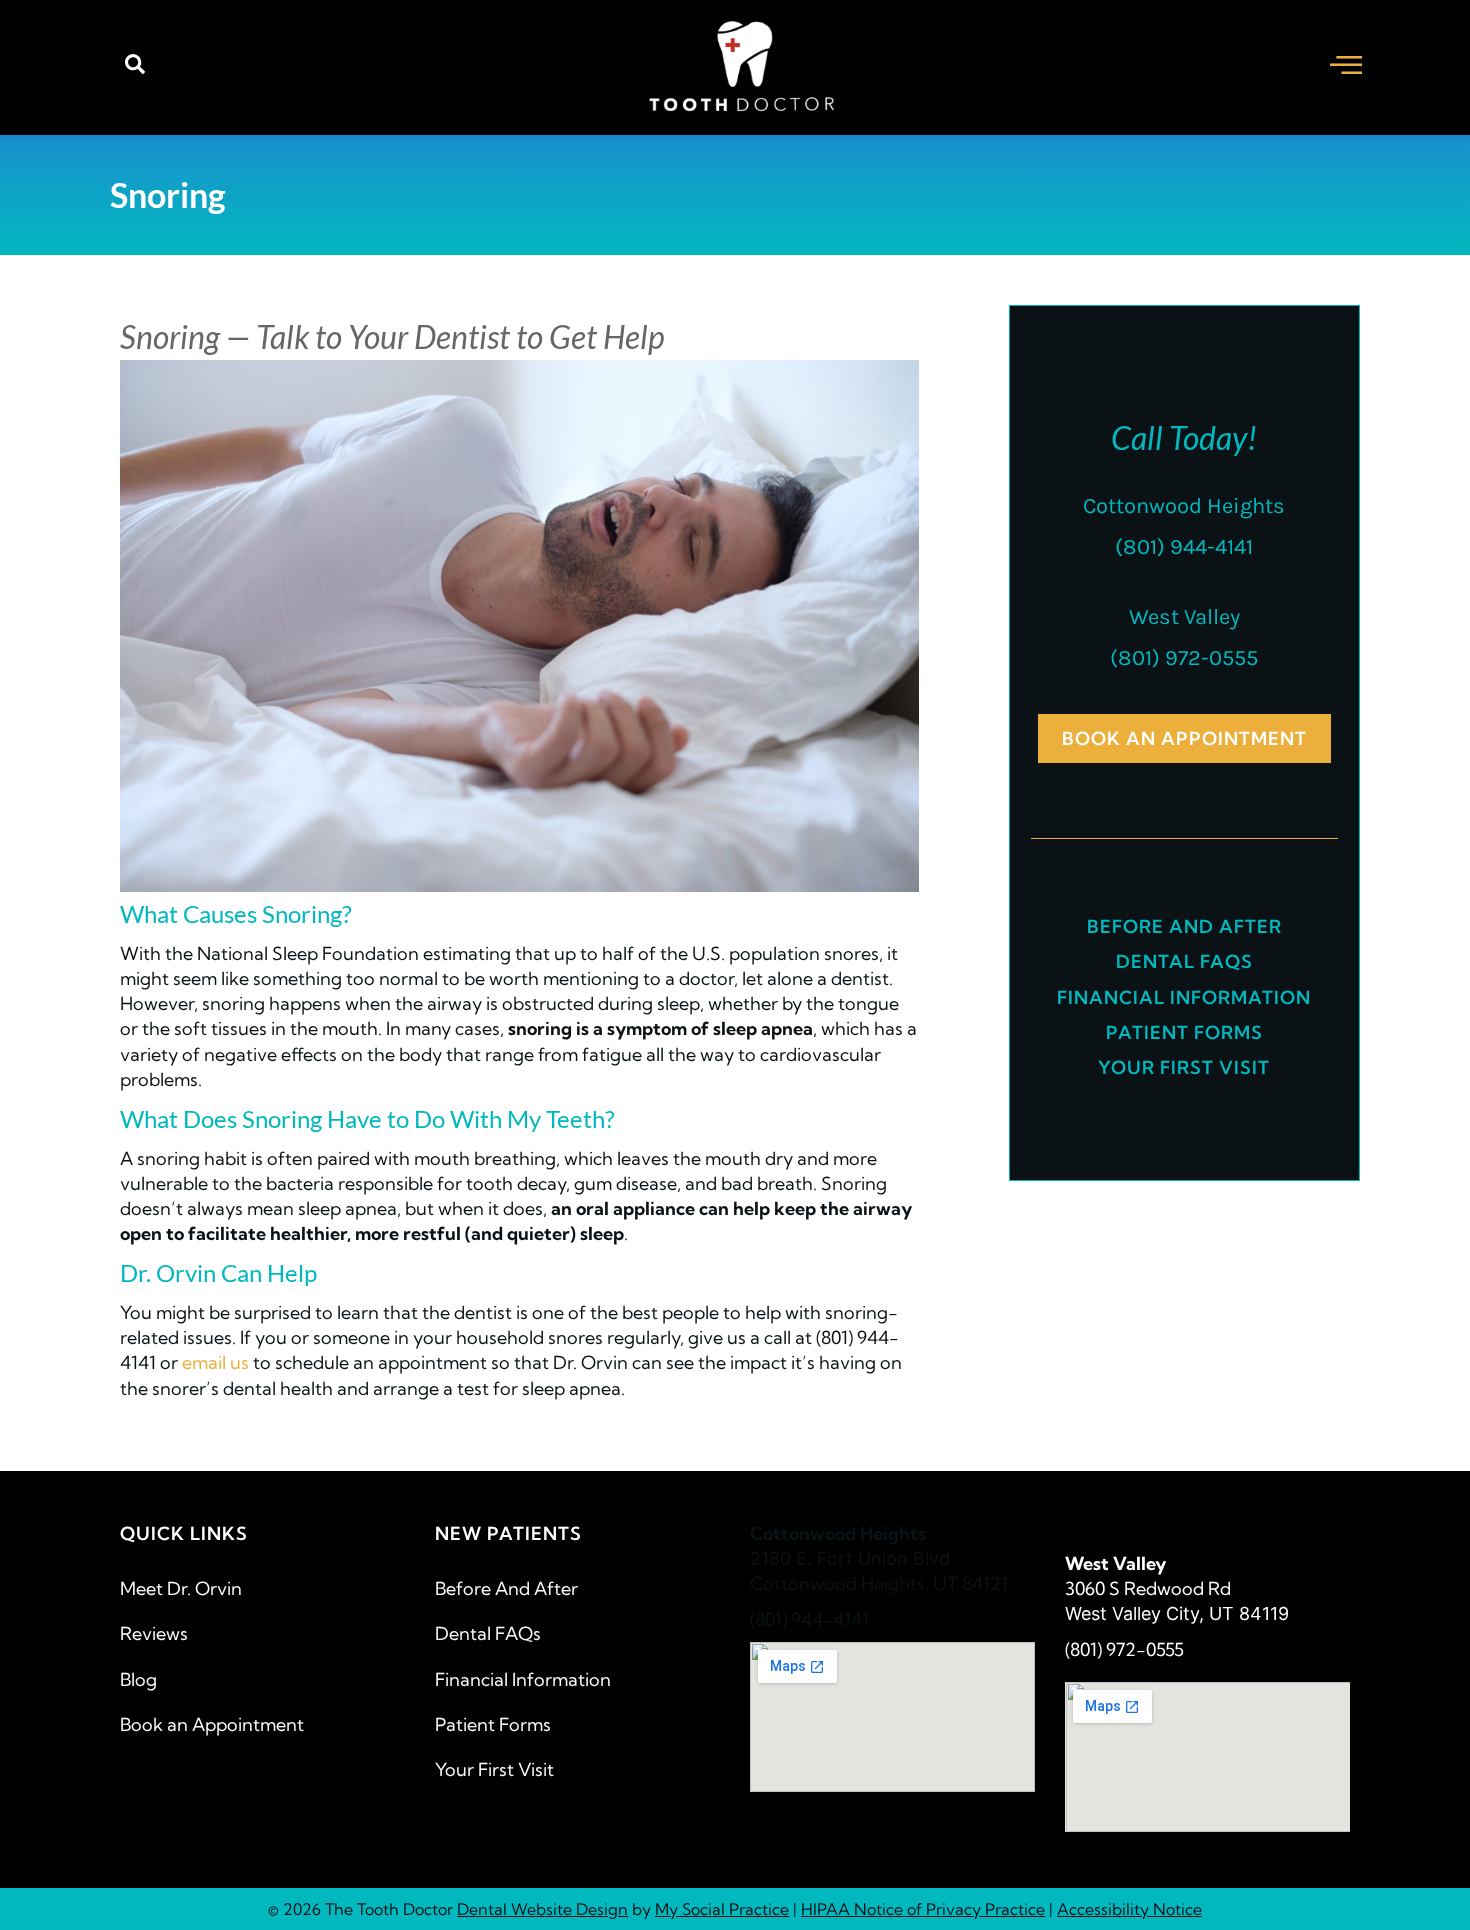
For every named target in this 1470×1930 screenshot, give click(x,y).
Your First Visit (1184, 1067)
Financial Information (1184, 997)
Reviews (154, 1633)
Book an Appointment (212, 1724)
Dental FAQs (1184, 961)
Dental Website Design (542, 1909)
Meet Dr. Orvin (181, 1588)
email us (215, 1362)
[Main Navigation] (1346, 64)
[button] (135, 68)
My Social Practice (722, 1909)
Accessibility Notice (1129, 1909)
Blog (138, 1679)
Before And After (1184, 926)
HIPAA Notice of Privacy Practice (923, 1909)
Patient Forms (1184, 1032)
